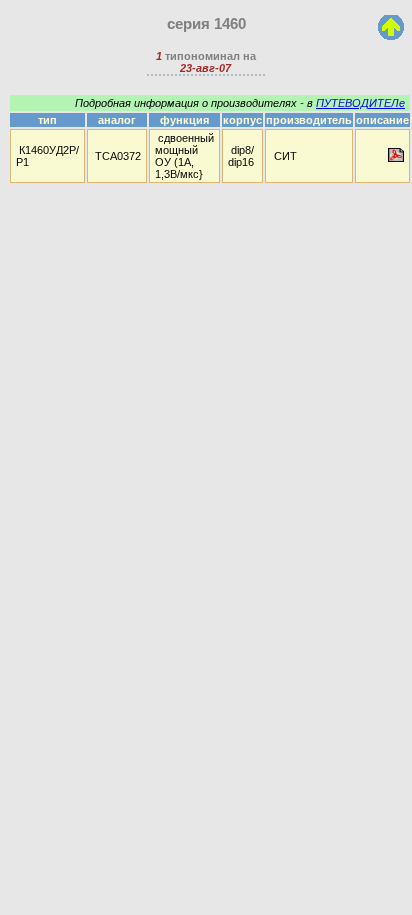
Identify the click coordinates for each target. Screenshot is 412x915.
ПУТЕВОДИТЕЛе (360, 103)
